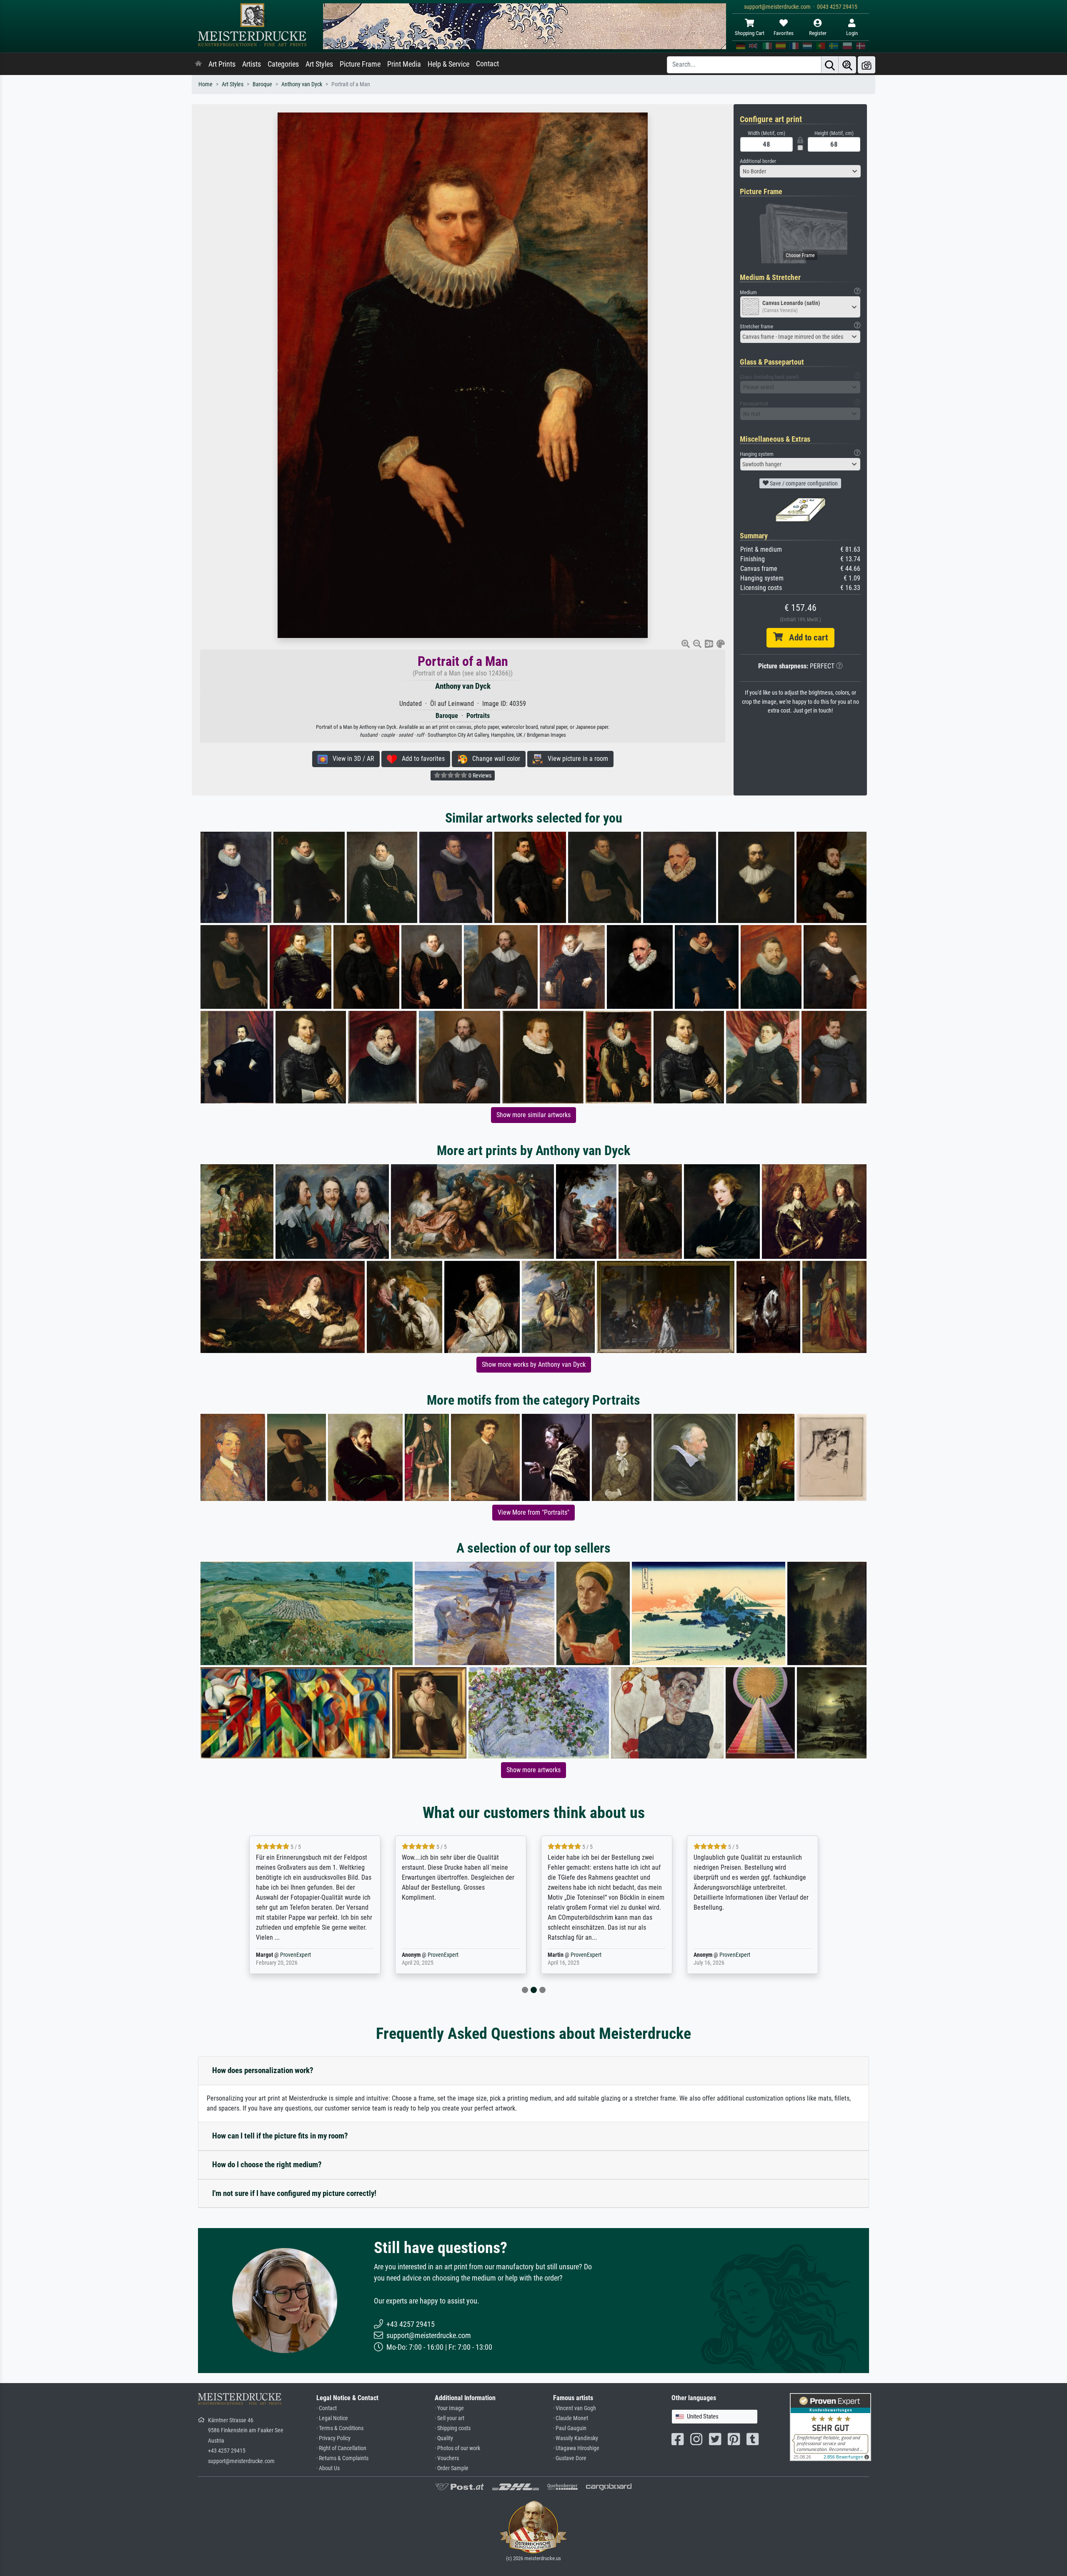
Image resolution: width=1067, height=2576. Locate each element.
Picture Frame (360, 64)
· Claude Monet (571, 2418)
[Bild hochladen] (867, 65)
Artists (252, 64)
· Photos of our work (457, 2448)
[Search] (830, 65)
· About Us (328, 2468)
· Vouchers (447, 2458)
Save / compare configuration (803, 483)
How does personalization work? (263, 2070)
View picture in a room (575, 759)
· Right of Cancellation (341, 2448)
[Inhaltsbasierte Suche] (847, 65)
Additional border (758, 161)
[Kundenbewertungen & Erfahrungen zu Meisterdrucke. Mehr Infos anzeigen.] (830, 2427)
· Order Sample (452, 2468)
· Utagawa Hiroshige (576, 2448)
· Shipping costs (453, 2428)
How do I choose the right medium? (267, 2165)
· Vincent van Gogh (575, 2408)
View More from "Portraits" (533, 1512)
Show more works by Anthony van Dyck (534, 1364)
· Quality (444, 2438)
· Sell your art (450, 2418)
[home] (198, 64)
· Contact (327, 2408)
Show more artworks (533, 1770)
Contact (487, 64)
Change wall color (494, 759)
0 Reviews (479, 775)
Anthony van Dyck (302, 84)
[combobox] (800, 171)
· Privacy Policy (333, 2438)
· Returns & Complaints (342, 2458)
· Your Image (449, 2408)
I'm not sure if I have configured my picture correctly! (294, 2193)
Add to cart (805, 638)
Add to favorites (421, 759)
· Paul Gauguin (570, 2428)
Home (205, 84)
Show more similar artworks (533, 1115)
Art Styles (319, 64)
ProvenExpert (297, 1955)
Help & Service (448, 64)
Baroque (262, 84)
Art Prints (222, 64)
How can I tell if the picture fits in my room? (280, 2136)
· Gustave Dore (570, 2458)
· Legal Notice (332, 2418)
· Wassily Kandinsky (576, 2438)
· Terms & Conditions (340, 2428)
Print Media (404, 64)
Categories (283, 64)
